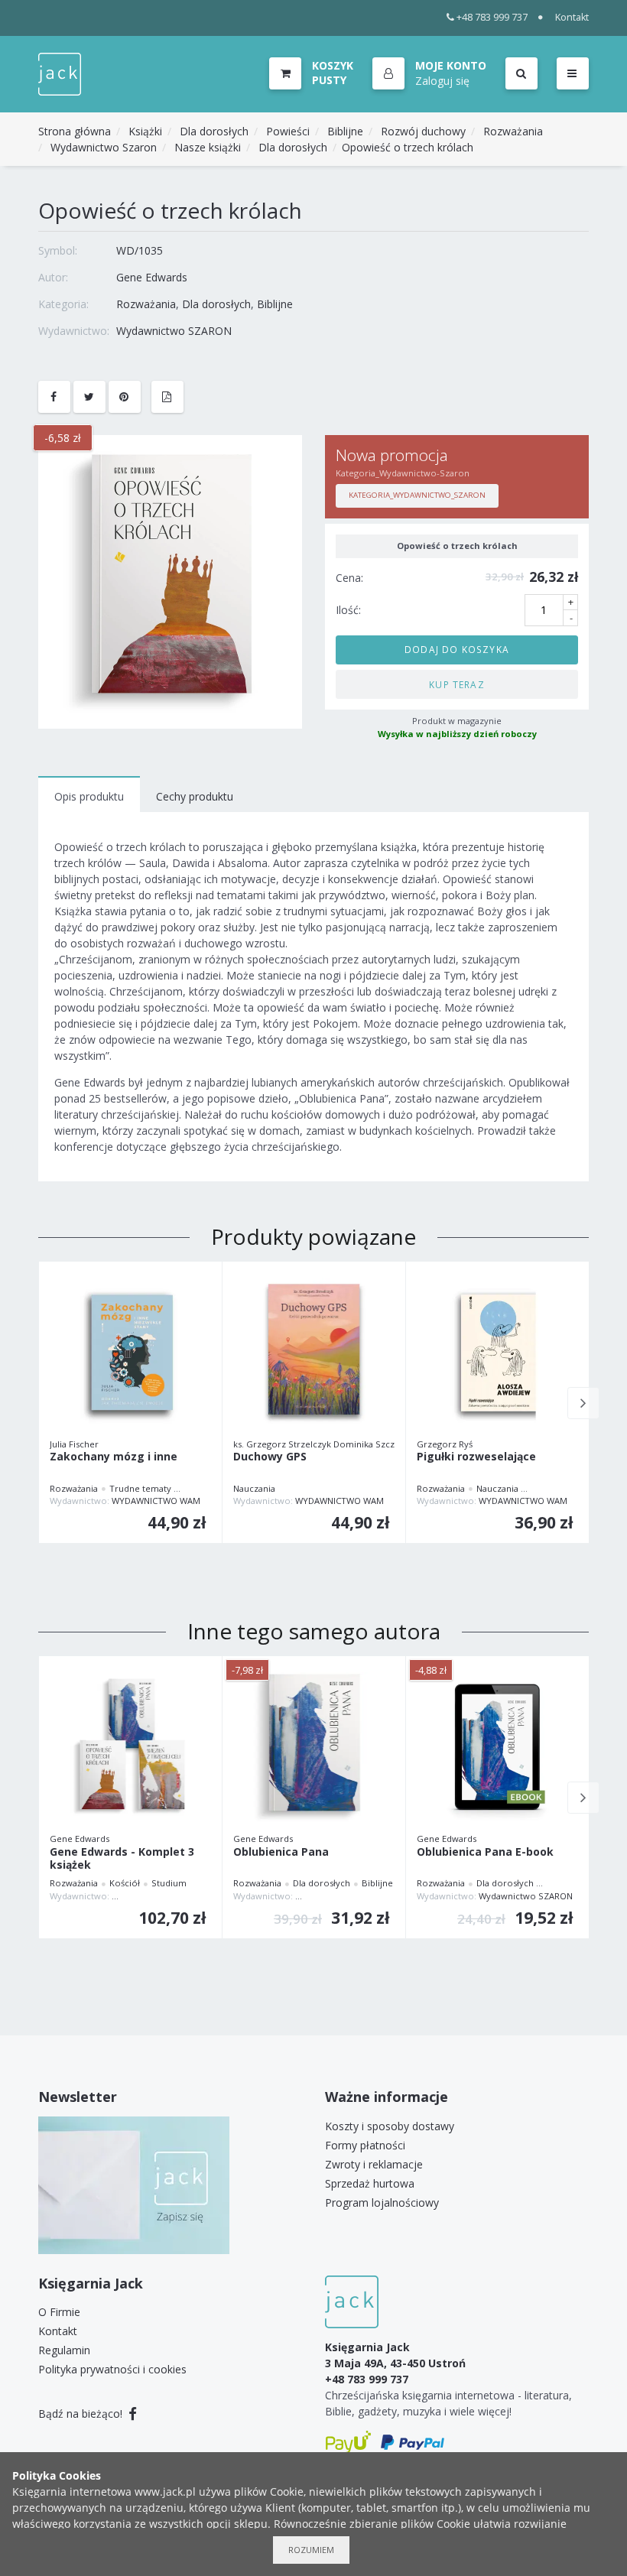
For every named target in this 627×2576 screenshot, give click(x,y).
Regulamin (64, 2350)
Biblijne (345, 131)
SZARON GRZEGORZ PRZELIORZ (177, 1896)
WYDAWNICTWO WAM (156, 1501)
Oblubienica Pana (281, 1852)
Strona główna (75, 131)
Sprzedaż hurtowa (370, 2183)
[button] (429, 74)
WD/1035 (140, 250)
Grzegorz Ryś (445, 1444)
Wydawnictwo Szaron (104, 147)
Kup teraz (457, 684)
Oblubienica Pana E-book (485, 1852)
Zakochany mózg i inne (114, 1457)
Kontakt (572, 17)
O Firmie (59, 2312)
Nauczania (254, 1488)
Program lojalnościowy (382, 2202)
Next (583, 1403)
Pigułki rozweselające (476, 1457)
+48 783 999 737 (492, 17)
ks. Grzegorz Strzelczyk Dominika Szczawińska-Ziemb (345, 1444)
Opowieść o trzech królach (408, 147)
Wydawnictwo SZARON (174, 331)
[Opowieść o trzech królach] (171, 581)
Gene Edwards (152, 277)
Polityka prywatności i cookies (112, 2369)
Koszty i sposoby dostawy (390, 2126)
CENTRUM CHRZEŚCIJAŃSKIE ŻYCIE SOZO (377, 1896)
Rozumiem (311, 2550)
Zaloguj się (442, 81)
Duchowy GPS (270, 1457)
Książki (145, 131)
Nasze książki (208, 147)
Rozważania (513, 131)
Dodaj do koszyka (457, 649)
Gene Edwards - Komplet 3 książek (122, 1859)
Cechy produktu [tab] (195, 796)
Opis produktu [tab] (89, 796)
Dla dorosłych (214, 131)
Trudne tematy (140, 1488)
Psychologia (208, 1488)
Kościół (125, 1883)
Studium (169, 1883)
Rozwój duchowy (423, 131)
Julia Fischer (74, 1444)
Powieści (288, 131)
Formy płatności (365, 2145)
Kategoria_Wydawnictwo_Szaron (417, 495)
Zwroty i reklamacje (374, 2164)
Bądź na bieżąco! (82, 2414)
